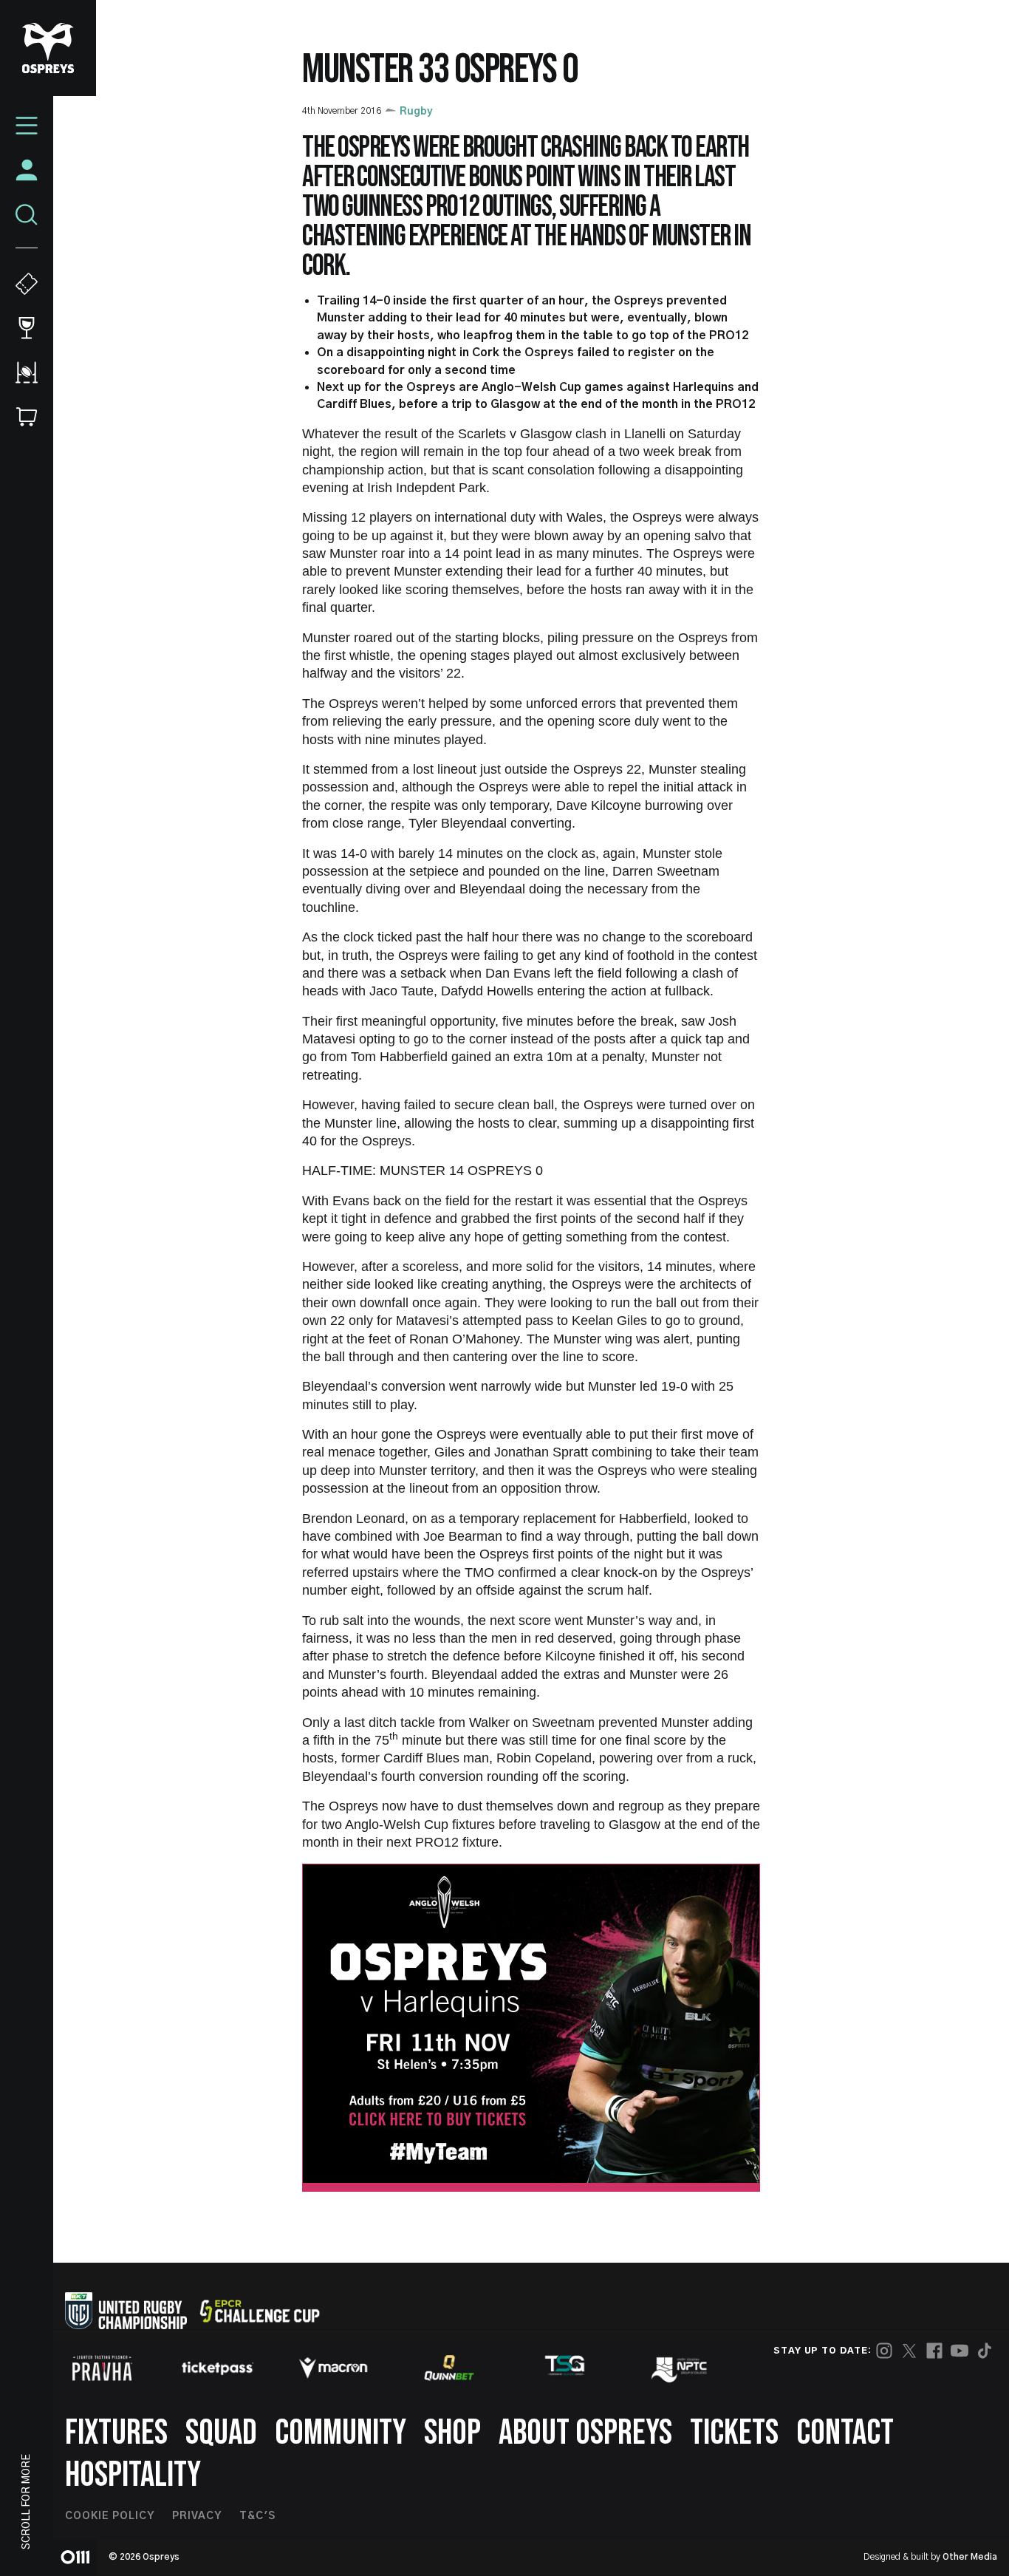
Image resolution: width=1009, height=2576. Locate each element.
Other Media (970, 2557)
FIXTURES (116, 2433)
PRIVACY (197, 2516)
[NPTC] (680, 2368)
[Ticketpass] (218, 2368)
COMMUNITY (341, 2433)
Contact (845, 2433)
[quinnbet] (449, 2368)
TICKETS (734, 2433)
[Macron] (333, 2368)
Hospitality (133, 2475)
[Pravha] (102, 2368)
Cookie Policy (110, 2516)
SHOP (452, 2433)
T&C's (257, 2516)
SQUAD (221, 2433)
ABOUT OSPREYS (585, 2433)
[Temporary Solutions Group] (565, 2368)
